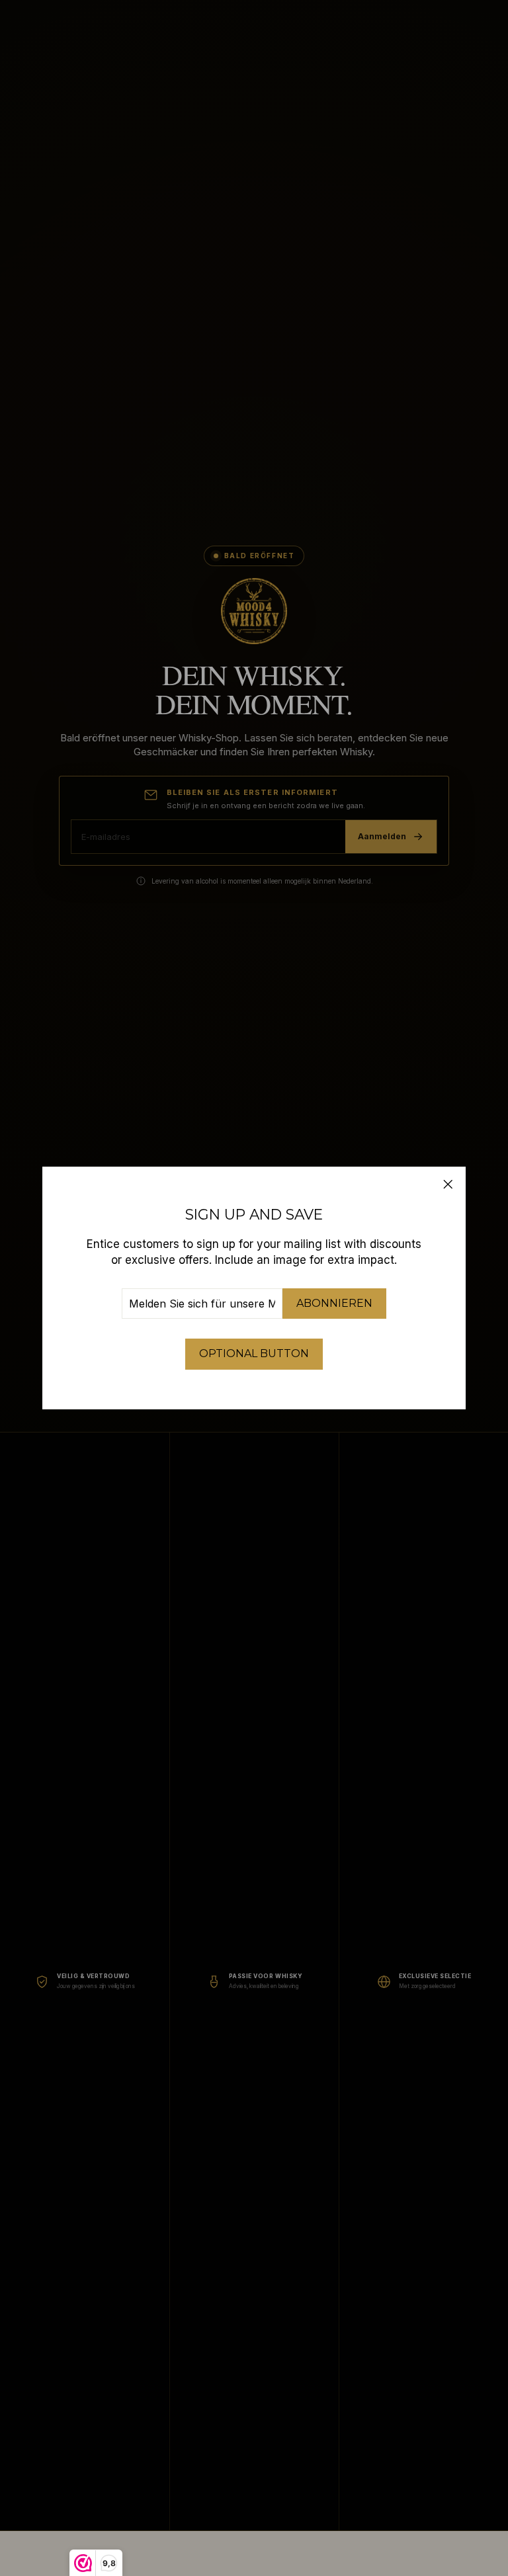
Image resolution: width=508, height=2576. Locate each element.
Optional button (254, 1353)
